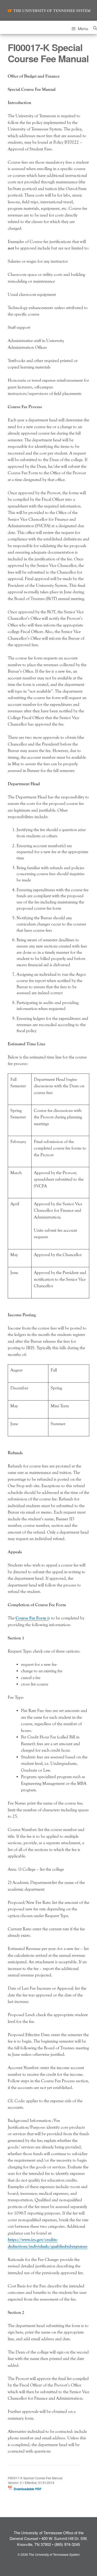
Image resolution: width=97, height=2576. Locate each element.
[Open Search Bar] (95, 27)
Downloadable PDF (27, 2489)
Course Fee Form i (32, 1618)
